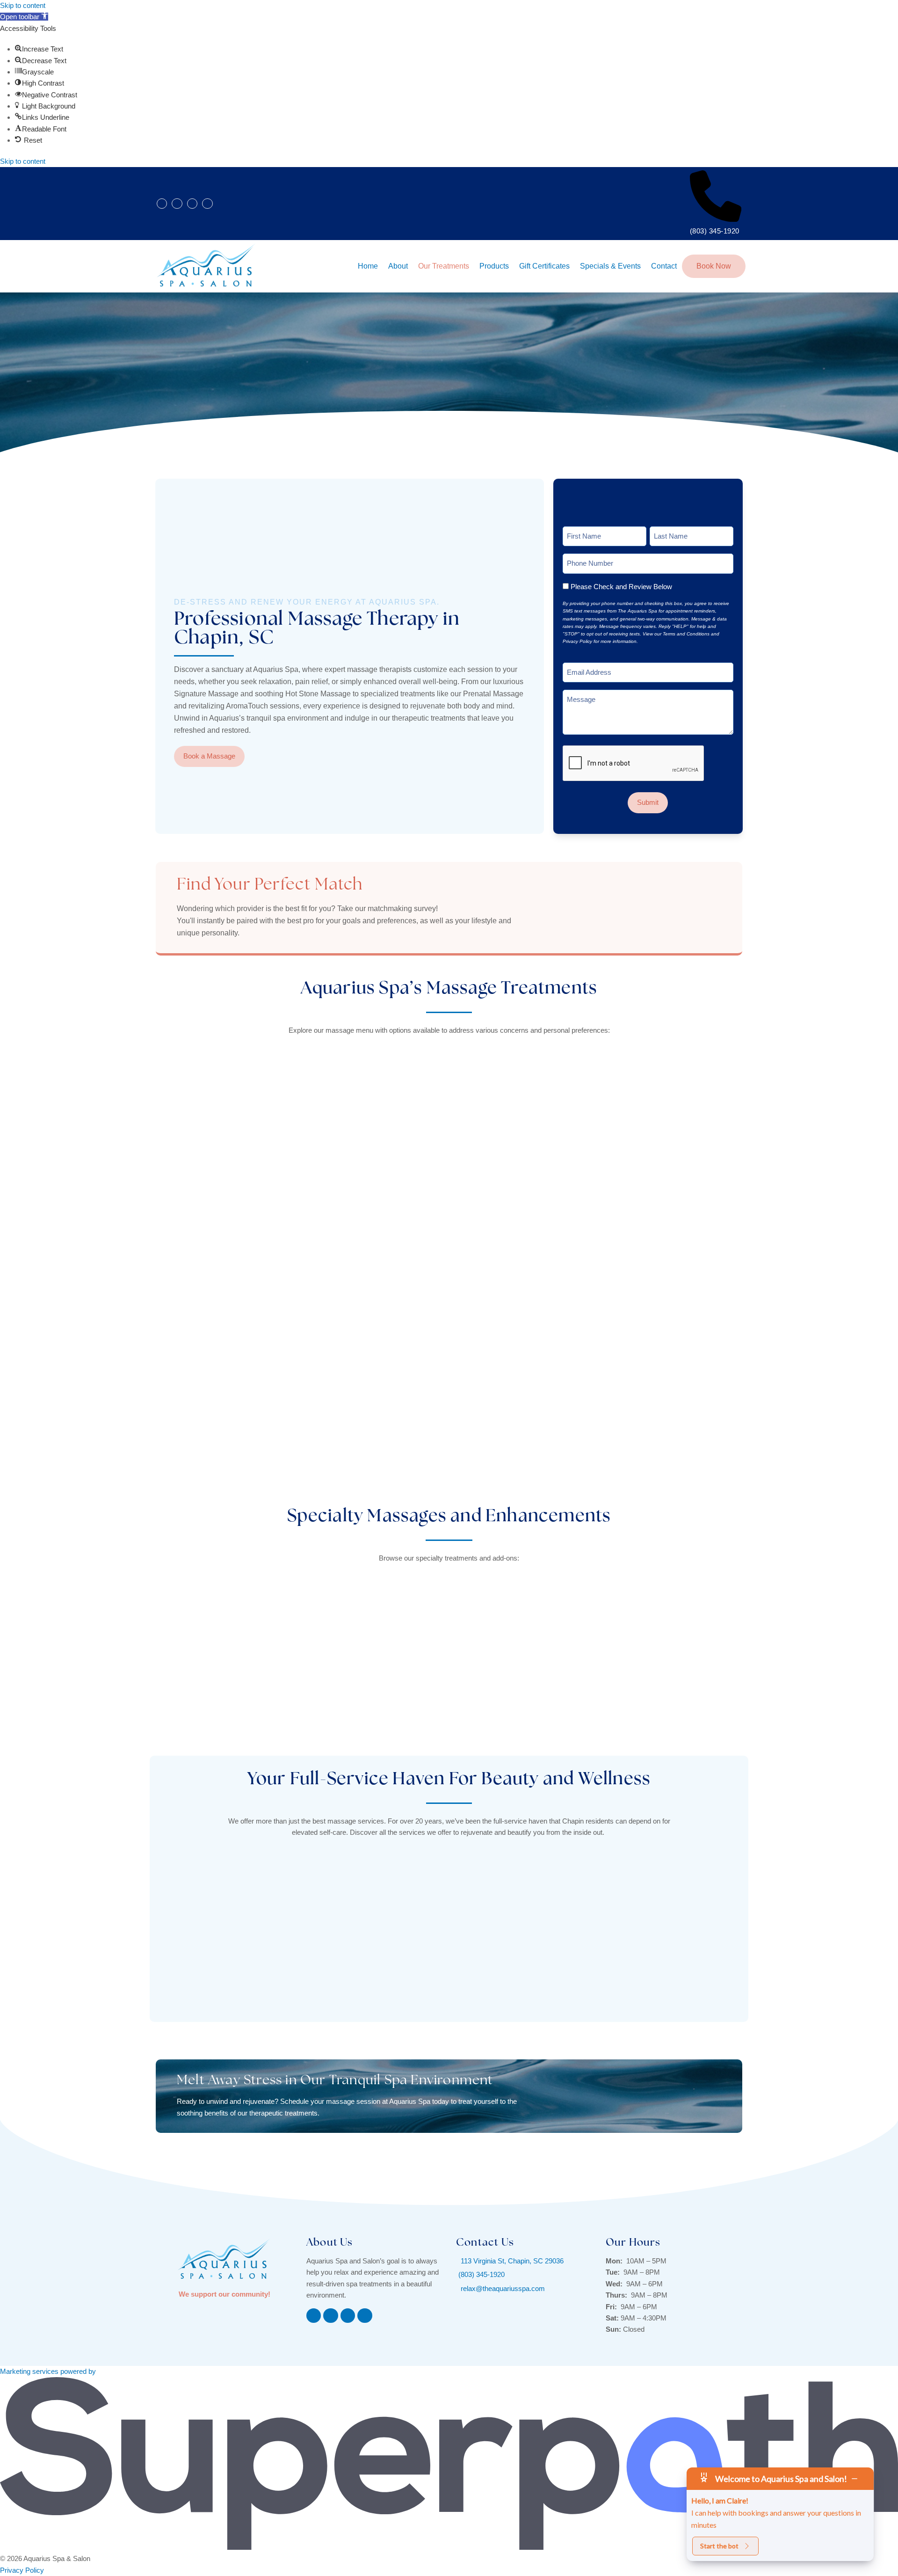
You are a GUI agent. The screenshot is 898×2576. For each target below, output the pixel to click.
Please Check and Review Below (621, 587)
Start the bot (719, 2546)
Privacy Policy (22, 2570)
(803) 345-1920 (715, 231)
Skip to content (23, 5)
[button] (24, 17)
